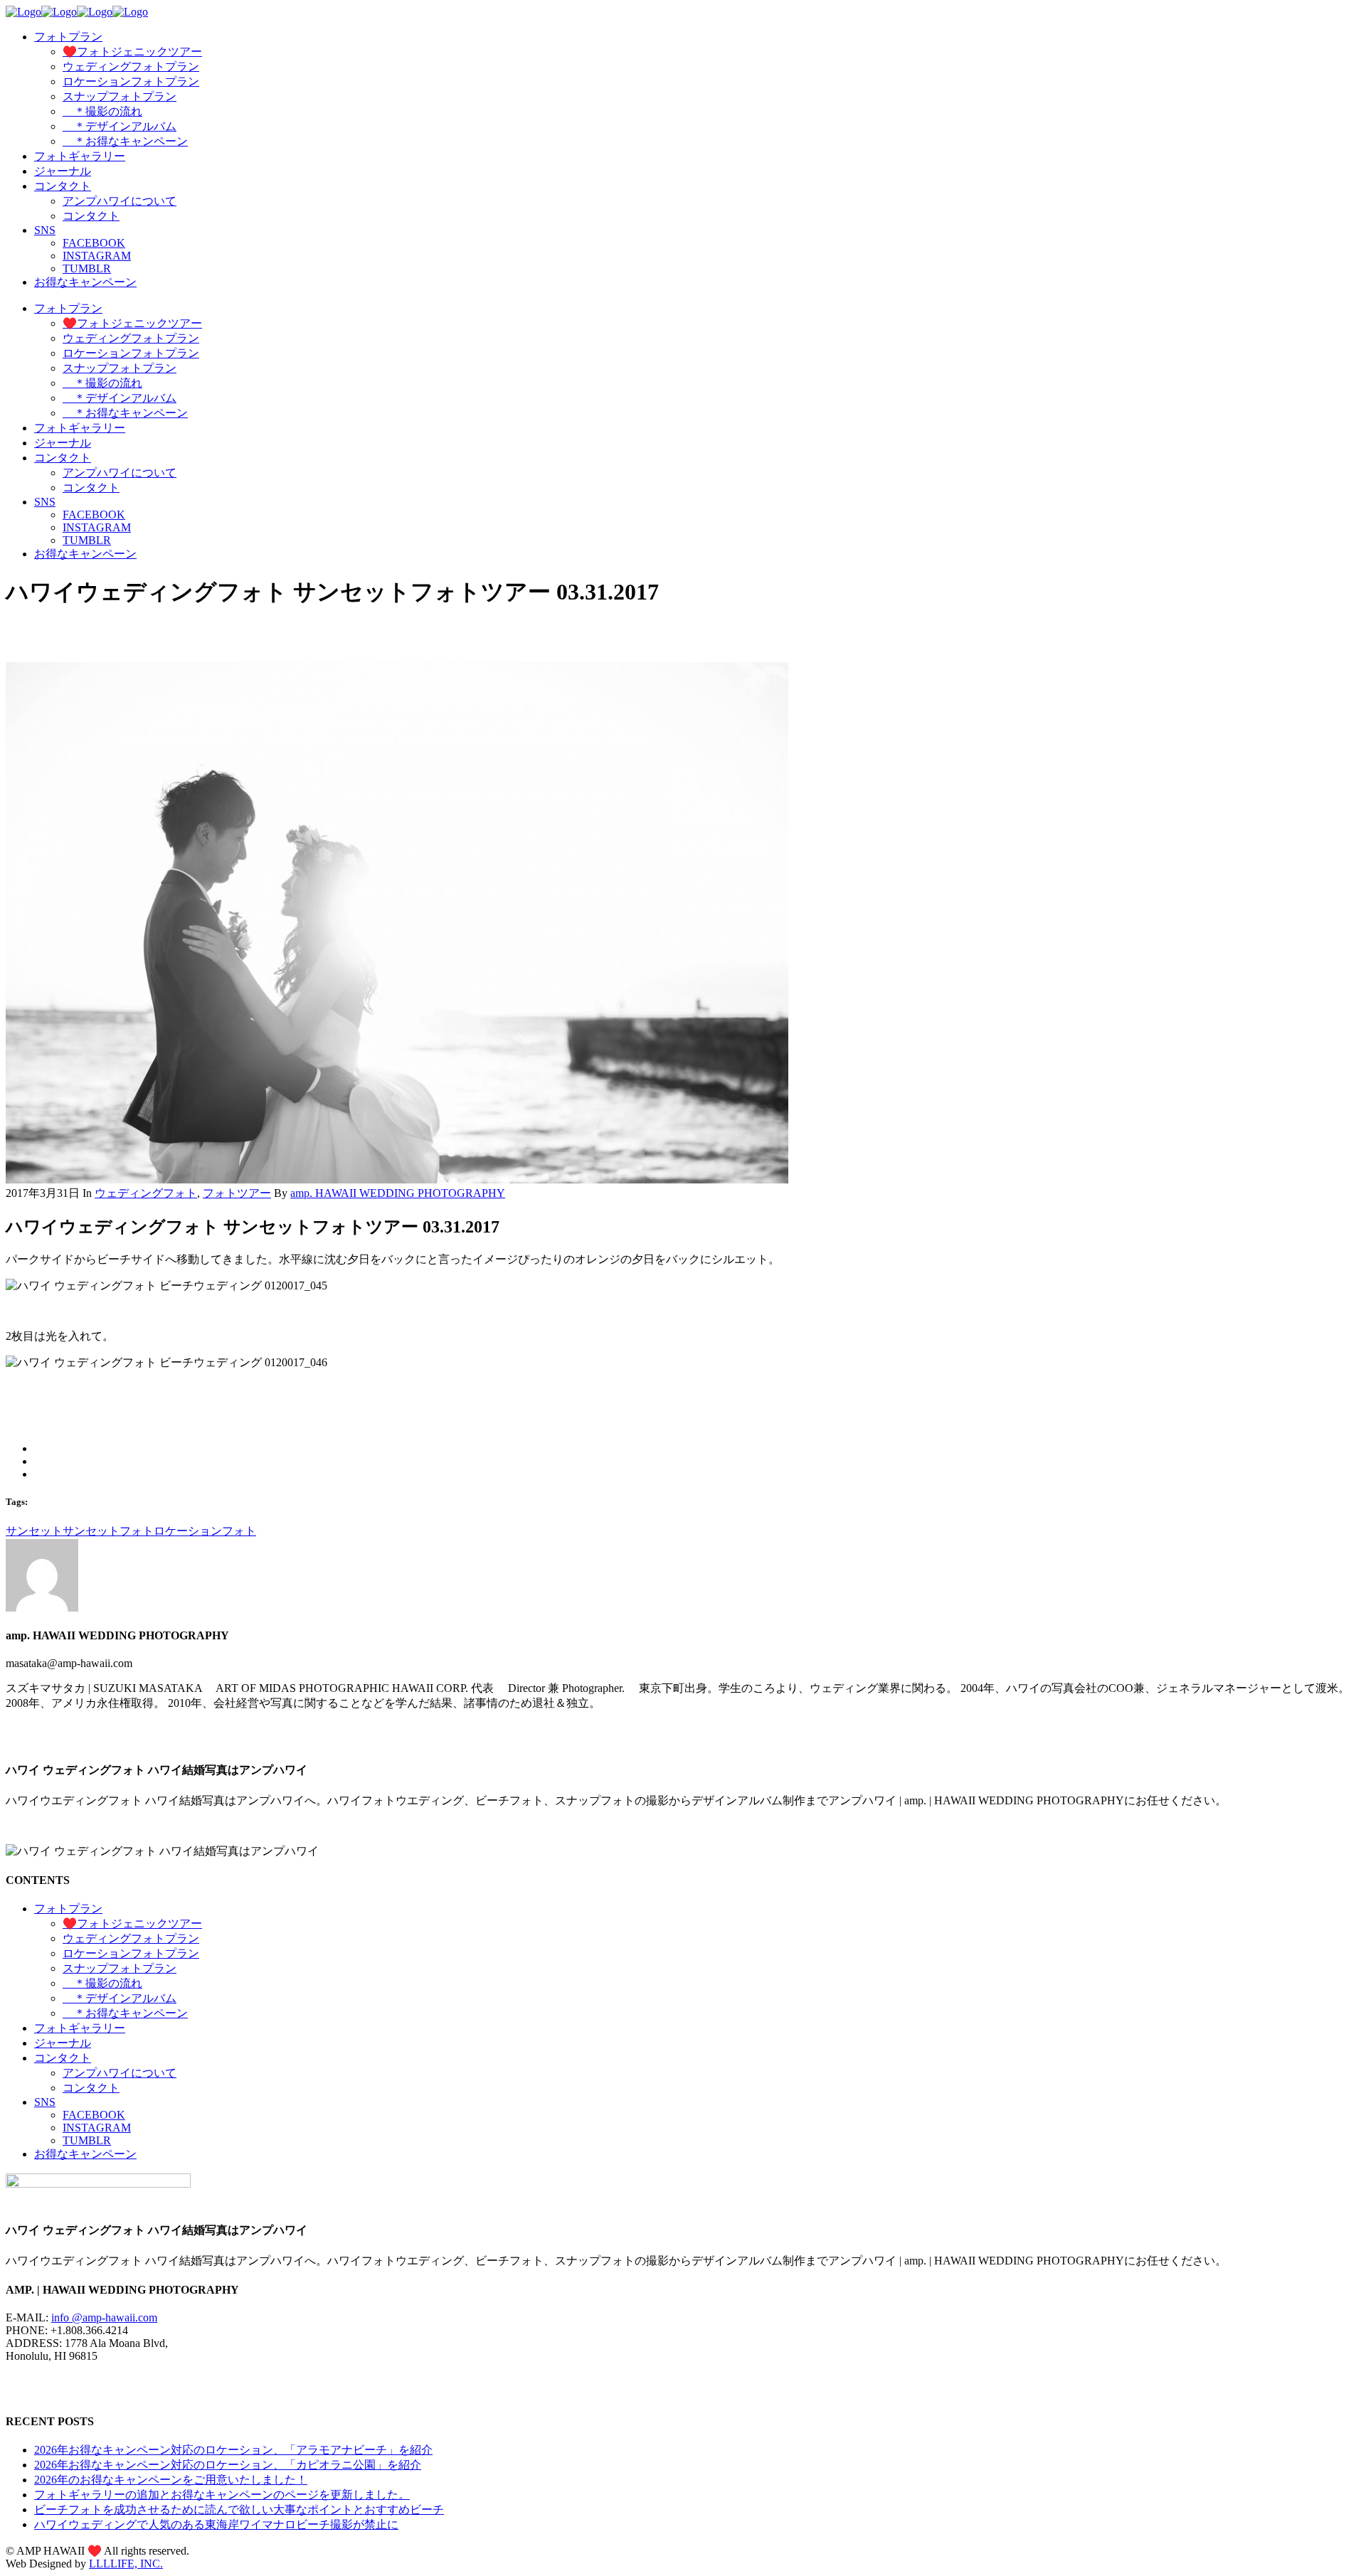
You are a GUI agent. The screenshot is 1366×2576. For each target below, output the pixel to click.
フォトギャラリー (80, 2028)
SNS (45, 2102)
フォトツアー (237, 1193)
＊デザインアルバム (120, 1998)
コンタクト (63, 2058)
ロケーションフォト (205, 1531)
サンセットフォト (108, 1531)
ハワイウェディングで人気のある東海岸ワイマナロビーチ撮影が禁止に (216, 2524)
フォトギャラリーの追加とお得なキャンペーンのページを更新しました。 (222, 2495)
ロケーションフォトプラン (131, 1953)
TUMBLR (87, 2140)
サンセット (34, 1531)
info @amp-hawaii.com (104, 2317)
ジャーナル (63, 2043)
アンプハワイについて (120, 2073)
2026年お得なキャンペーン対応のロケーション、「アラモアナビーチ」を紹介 (233, 2450)
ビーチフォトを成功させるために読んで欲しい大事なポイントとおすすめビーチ (239, 2510)
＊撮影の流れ (102, 1983)
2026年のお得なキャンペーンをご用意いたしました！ (171, 2480)
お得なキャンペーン (85, 2154)
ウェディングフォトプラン (131, 1938)
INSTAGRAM (97, 2128)
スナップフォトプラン (120, 1968)
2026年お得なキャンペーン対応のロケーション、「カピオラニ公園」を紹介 (228, 2465)
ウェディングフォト (146, 1193)
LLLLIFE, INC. (126, 2564)
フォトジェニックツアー (132, 1923)
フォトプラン (68, 1909)
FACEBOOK (94, 2115)
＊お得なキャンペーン (125, 2013)
